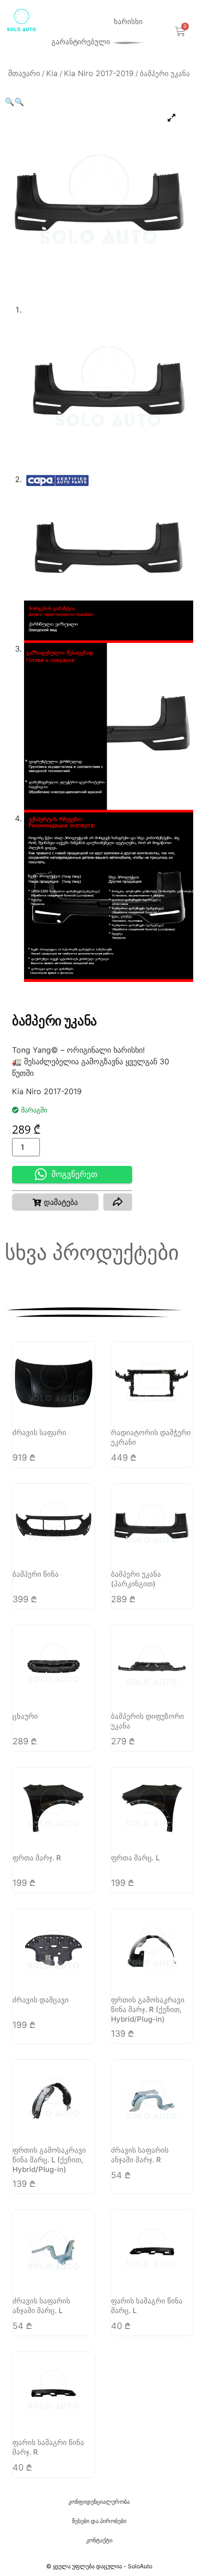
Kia (52, 73)
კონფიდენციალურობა (99, 2502)
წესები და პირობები (99, 2521)
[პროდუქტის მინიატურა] (172, 118)
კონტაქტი (99, 2540)
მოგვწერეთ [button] (74, 1174)
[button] (10, 102)
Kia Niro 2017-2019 (99, 73)
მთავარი (24, 73)
